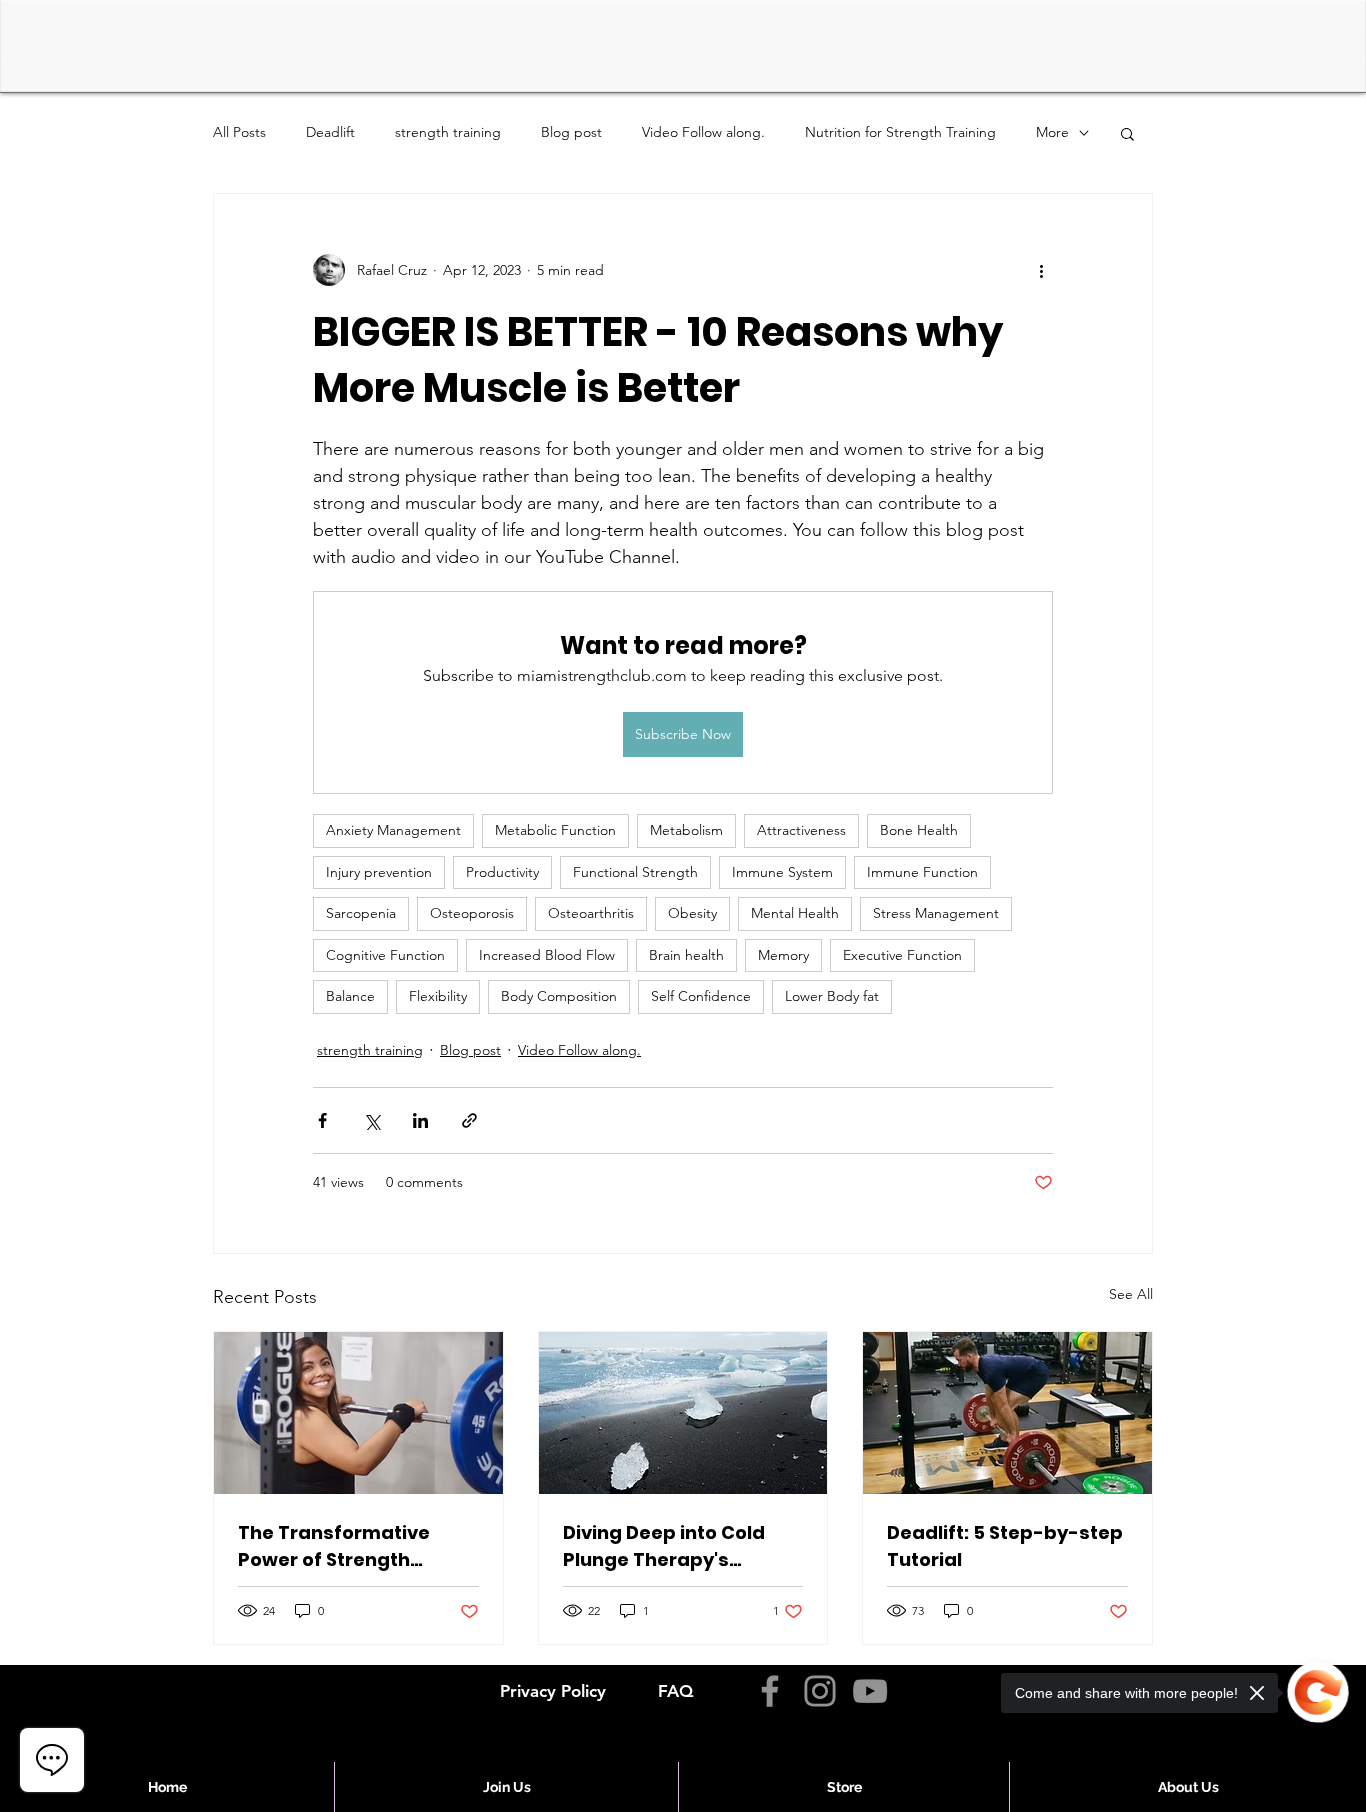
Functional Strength (635, 872)
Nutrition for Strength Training (900, 132)
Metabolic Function (555, 830)
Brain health (686, 955)
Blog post (571, 132)
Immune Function (922, 872)
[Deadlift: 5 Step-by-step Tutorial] (1007, 1413)
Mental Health (795, 913)
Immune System (782, 872)
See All (1131, 1294)
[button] (1127, 133)
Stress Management (936, 913)
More (1052, 132)
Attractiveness (801, 830)
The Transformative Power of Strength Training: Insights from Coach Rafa (346, 1546)
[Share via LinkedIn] (420, 1120)
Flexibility (438, 996)
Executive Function (902, 955)
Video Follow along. (703, 132)
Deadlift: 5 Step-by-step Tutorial (1005, 1546)
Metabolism (686, 830)
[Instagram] (820, 1691)
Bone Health (919, 830)
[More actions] (1041, 270)
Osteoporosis (472, 913)
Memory (783, 955)
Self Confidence (701, 996)
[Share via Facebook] (322, 1120)
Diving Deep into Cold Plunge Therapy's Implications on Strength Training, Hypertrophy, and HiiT (681, 1546)
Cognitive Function (385, 955)
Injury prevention (379, 872)
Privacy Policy (553, 1691)
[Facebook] (770, 1691)
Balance (350, 996)
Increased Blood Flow (547, 955)
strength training (448, 132)
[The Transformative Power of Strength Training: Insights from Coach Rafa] (358, 1413)
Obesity (692, 913)
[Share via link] (469, 1120)
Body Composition (559, 996)
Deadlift (330, 132)
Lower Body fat (832, 996)
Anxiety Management (393, 830)
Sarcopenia (361, 913)
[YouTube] (870, 1691)
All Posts (239, 132)
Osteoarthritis (591, 913)
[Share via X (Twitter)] (371, 1120)
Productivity (502, 872)
